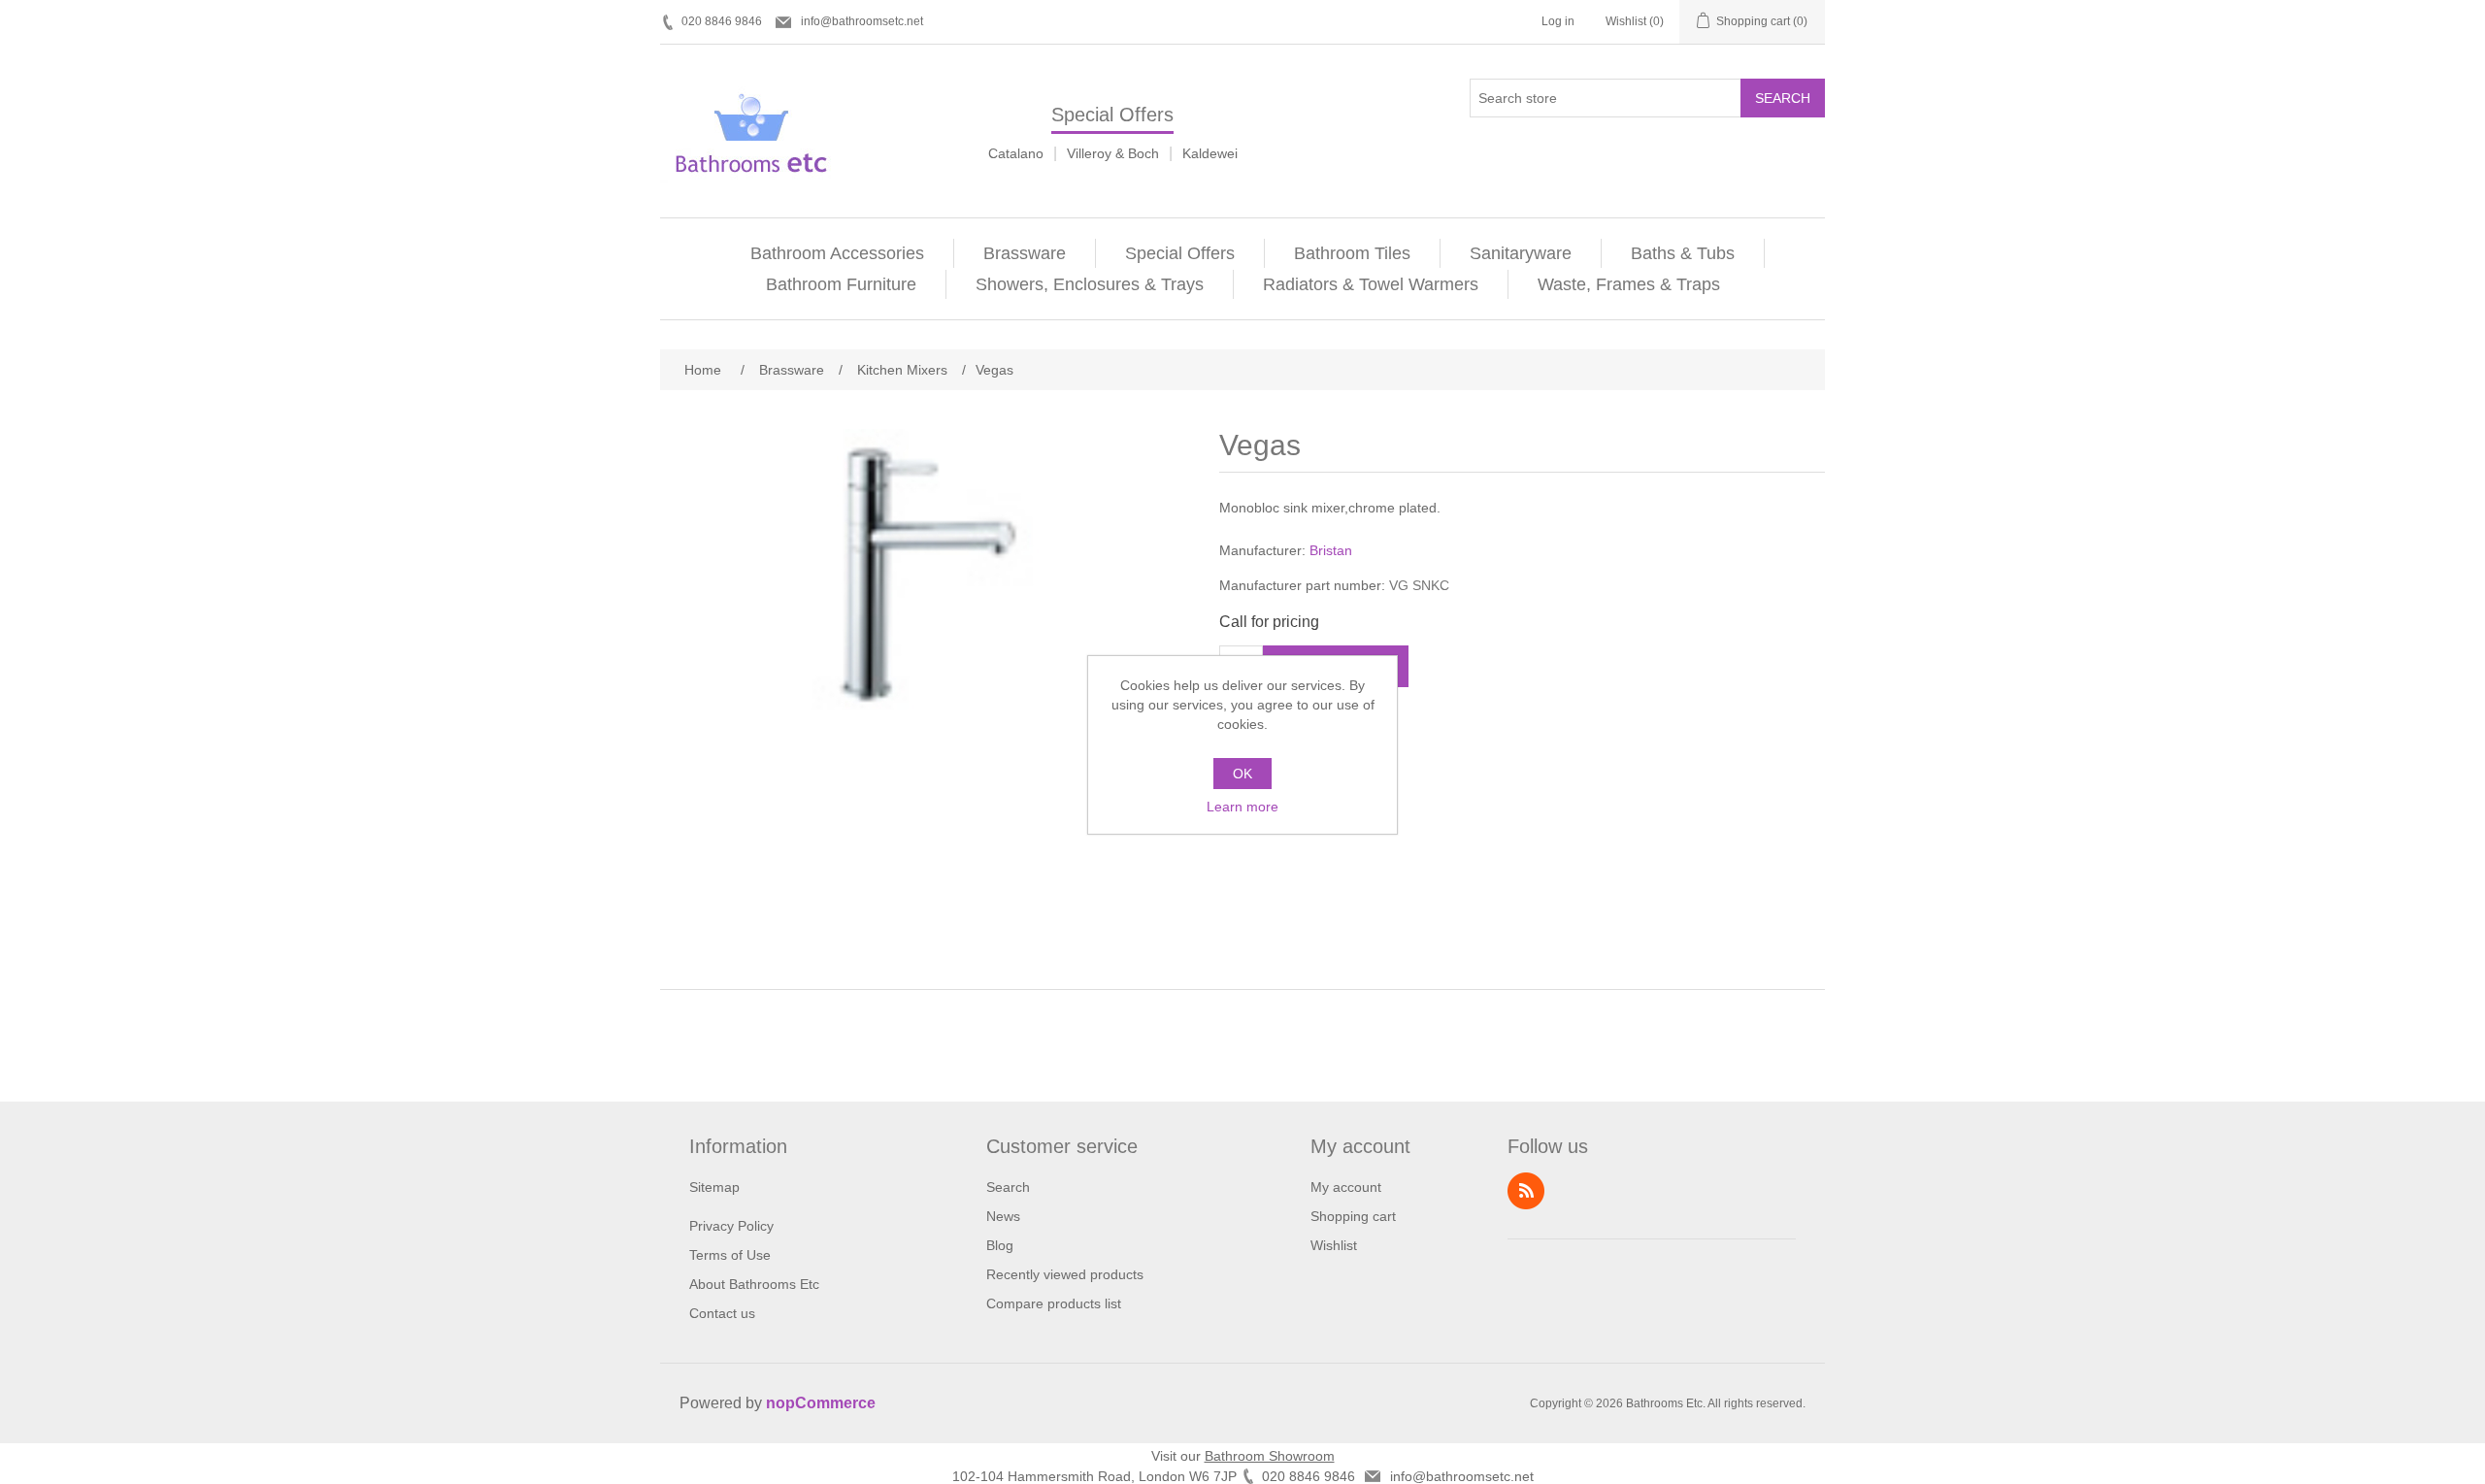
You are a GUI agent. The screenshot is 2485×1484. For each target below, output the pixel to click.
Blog (1000, 1245)
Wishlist (1334, 1245)
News (1003, 1216)
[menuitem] (838, 253)
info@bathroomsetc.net (862, 21)
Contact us (722, 1313)
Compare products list (1054, 1303)
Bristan (1331, 550)
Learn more (1242, 807)
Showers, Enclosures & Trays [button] (1090, 284)
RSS (1526, 1191)
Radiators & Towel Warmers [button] (1371, 284)
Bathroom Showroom (1270, 1456)
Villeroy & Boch (1113, 153)
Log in (1558, 21)
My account (1346, 1187)
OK (1242, 774)
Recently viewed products (1065, 1274)
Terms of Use (730, 1255)
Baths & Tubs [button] (1683, 253)
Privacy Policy (731, 1226)
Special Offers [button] (1180, 253)
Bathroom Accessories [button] (837, 253)
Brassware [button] (1025, 253)
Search (1783, 98)
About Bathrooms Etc (754, 1284)
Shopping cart (1353, 1216)
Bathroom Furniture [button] (841, 284)
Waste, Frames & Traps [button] (1629, 284)
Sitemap (714, 1187)
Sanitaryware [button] (1521, 253)
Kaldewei (1210, 153)
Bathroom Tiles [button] (1352, 253)
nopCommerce (821, 1403)
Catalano (1016, 153)
